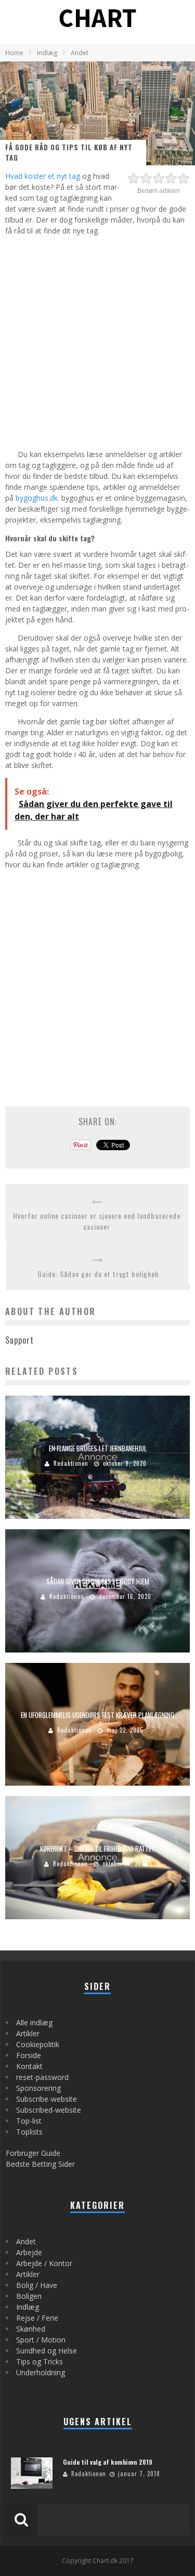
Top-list (29, 2121)
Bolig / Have (37, 2285)
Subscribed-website (49, 2110)
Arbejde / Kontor (44, 2263)
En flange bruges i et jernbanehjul (98, 1448)
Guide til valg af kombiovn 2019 (108, 2462)
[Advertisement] (97, 341)
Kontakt (29, 2066)
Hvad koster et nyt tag (43, 176)
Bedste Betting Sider (40, 2164)
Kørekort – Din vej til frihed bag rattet (97, 1848)
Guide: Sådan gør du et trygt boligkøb (98, 1274)
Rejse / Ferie (37, 2318)
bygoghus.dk (37, 498)
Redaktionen (71, 1463)
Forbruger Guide (33, 2153)
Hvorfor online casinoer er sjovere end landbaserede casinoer (97, 1221)
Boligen (29, 2296)
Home (14, 53)
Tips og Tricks (40, 2362)
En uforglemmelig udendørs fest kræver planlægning (97, 1715)
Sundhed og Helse (47, 2351)
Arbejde (29, 2252)
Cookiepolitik (38, 2044)
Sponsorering (38, 2088)
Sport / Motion (41, 2340)
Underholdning (41, 2372)
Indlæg (28, 2307)
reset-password (42, 2077)
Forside (29, 2055)
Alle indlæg (34, 2022)
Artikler (28, 2033)
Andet (26, 2241)
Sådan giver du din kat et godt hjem (98, 1581)
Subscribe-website (47, 2099)
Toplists (29, 2132)
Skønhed (31, 2329)
